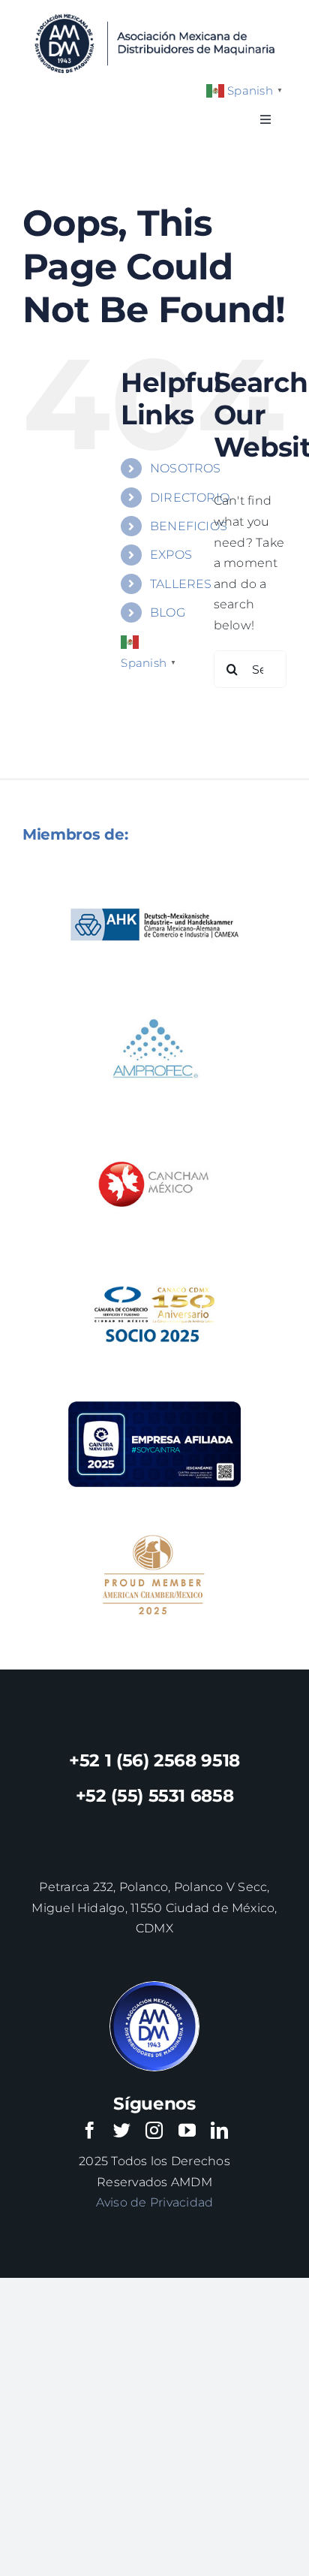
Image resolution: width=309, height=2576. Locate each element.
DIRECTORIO (190, 498)
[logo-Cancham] (154, 1132)
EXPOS (171, 555)
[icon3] (154, 1988)
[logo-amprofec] (154, 1001)
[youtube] (187, 2130)
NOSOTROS (186, 468)
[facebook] (90, 2130)
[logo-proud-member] (154, 1523)
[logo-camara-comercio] (154, 1262)
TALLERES (181, 584)
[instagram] (154, 2130)
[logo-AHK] (154, 872)
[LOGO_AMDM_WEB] (154, 13)
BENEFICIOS (189, 526)
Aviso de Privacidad (155, 2202)
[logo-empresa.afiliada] (154, 1392)
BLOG (168, 612)
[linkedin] (219, 2130)
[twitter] (122, 2130)
